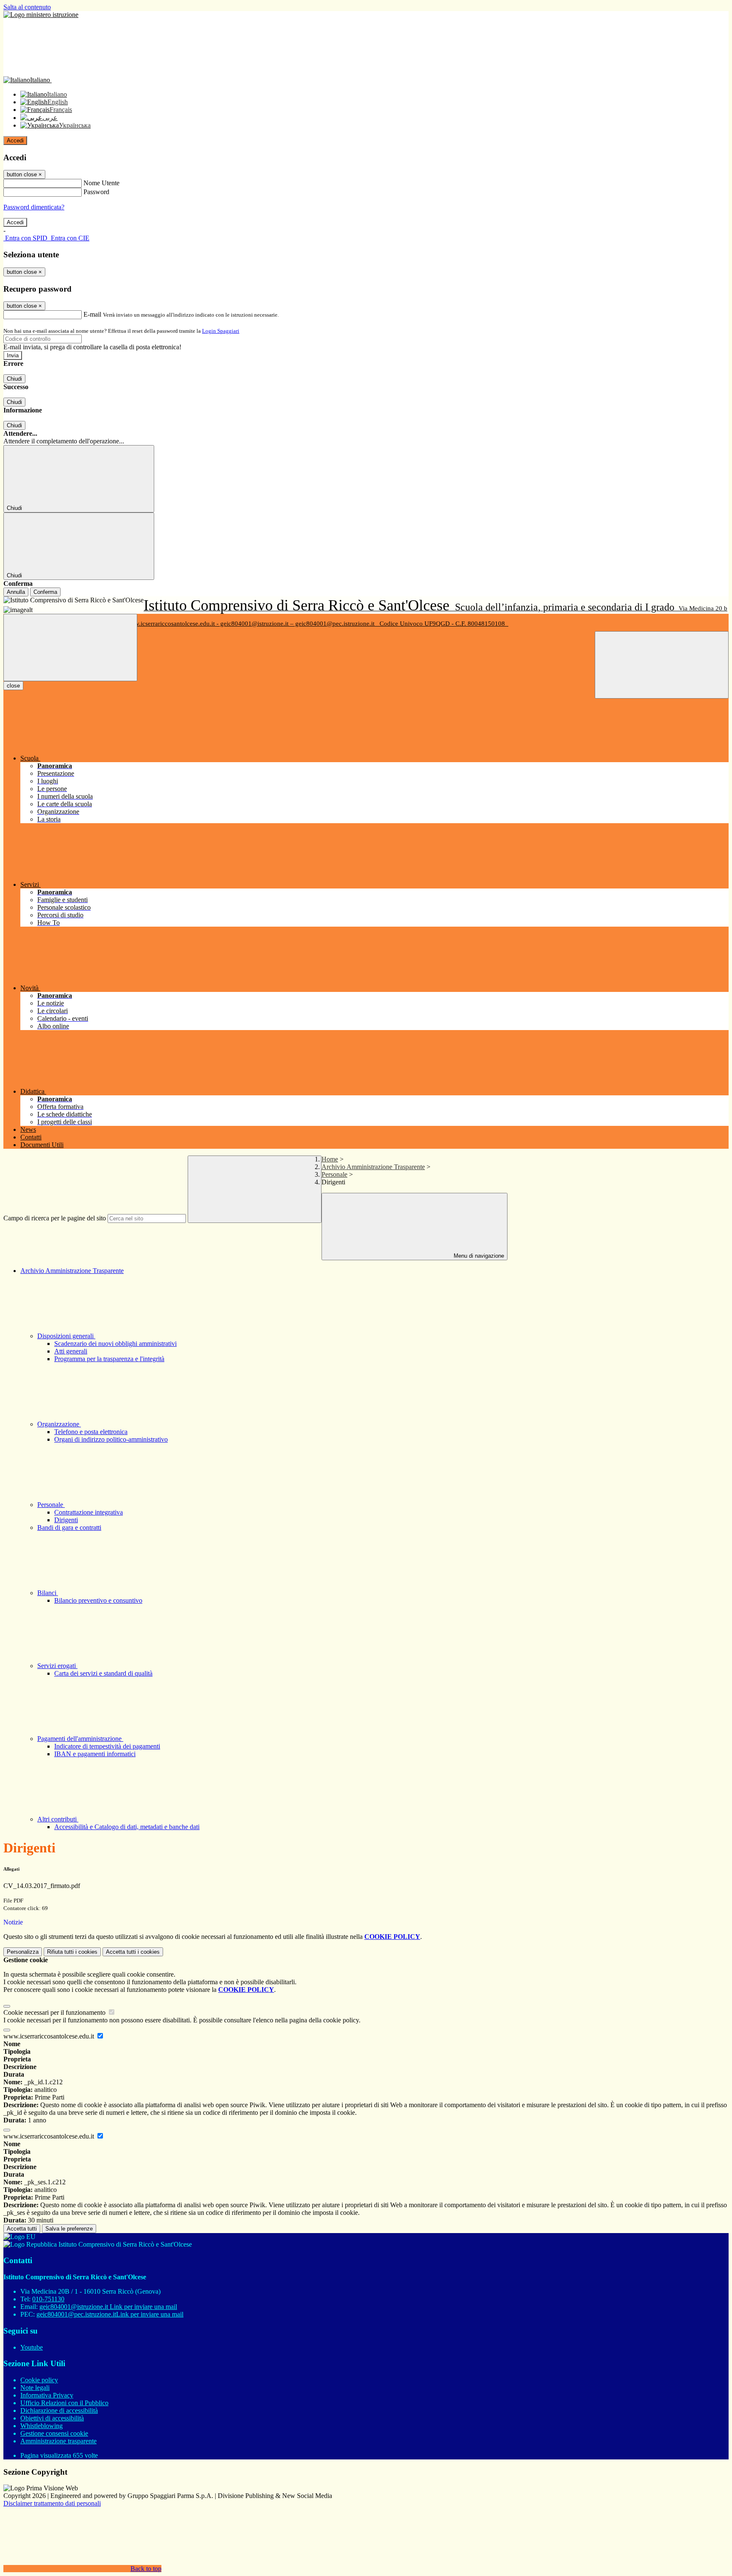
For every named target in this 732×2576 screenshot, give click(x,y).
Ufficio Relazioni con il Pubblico (64, 2403)
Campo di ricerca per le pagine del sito (55, 1218)
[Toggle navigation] (70, 647)
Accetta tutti (133, 1952)
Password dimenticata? (34, 207)
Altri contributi (58, 1819)
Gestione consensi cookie (54, 2433)
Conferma (45, 592)
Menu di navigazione (478, 1256)
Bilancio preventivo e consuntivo (98, 1600)
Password (96, 192)
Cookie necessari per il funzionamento (55, 2012)
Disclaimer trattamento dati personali (52, 2503)
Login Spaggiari (221, 331)
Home (330, 1159)
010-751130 (48, 2299)
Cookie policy (39, 2380)
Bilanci (48, 1593)
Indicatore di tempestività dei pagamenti (107, 1746)
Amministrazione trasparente (58, 2441)
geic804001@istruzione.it (108, 2307)
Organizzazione (59, 1424)
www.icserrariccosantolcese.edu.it (50, 2036)
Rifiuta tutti (72, 1952)
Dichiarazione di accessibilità (59, 2410)
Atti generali (71, 1351)
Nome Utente (101, 183)
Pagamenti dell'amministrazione (80, 1739)
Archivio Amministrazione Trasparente (373, 1167)
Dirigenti (66, 1520)
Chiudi (14, 379)
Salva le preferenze (69, 2229)
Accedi (15, 141)
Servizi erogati (57, 1666)
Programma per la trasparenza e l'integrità (109, 1359)
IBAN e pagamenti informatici (95, 1754)
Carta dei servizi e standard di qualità (103, 1673)
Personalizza (23, 1952)
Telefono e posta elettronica (91, 1432)
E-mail (92, 314)
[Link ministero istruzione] (41, 15)
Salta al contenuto (27, 7)
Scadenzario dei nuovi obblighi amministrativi (115, 1344)
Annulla (16, 592)
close (13, 686)
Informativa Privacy (47, 2395)
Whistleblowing (42, 2426)
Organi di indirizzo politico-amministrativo (111, 1439)
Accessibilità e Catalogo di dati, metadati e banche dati (127, 1827)
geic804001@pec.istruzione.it (110, 2314)
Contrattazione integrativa (89, 1512)
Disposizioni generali (66, 1336)
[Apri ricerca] (662, 665)
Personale (334, 1174)
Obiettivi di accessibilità (52, 2418)
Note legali (35, 2388)
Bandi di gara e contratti (69, 1527)
